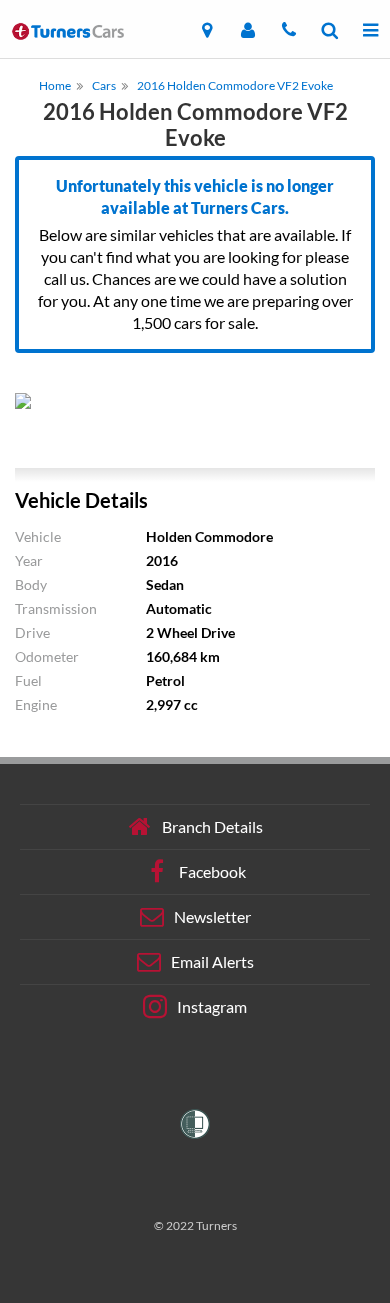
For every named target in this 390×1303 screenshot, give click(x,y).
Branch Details (212, 826)
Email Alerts (212, 961)
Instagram (212, 1006)
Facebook (212, 871)
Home (55, 85)
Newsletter (212, 916)
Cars (104, 85)
